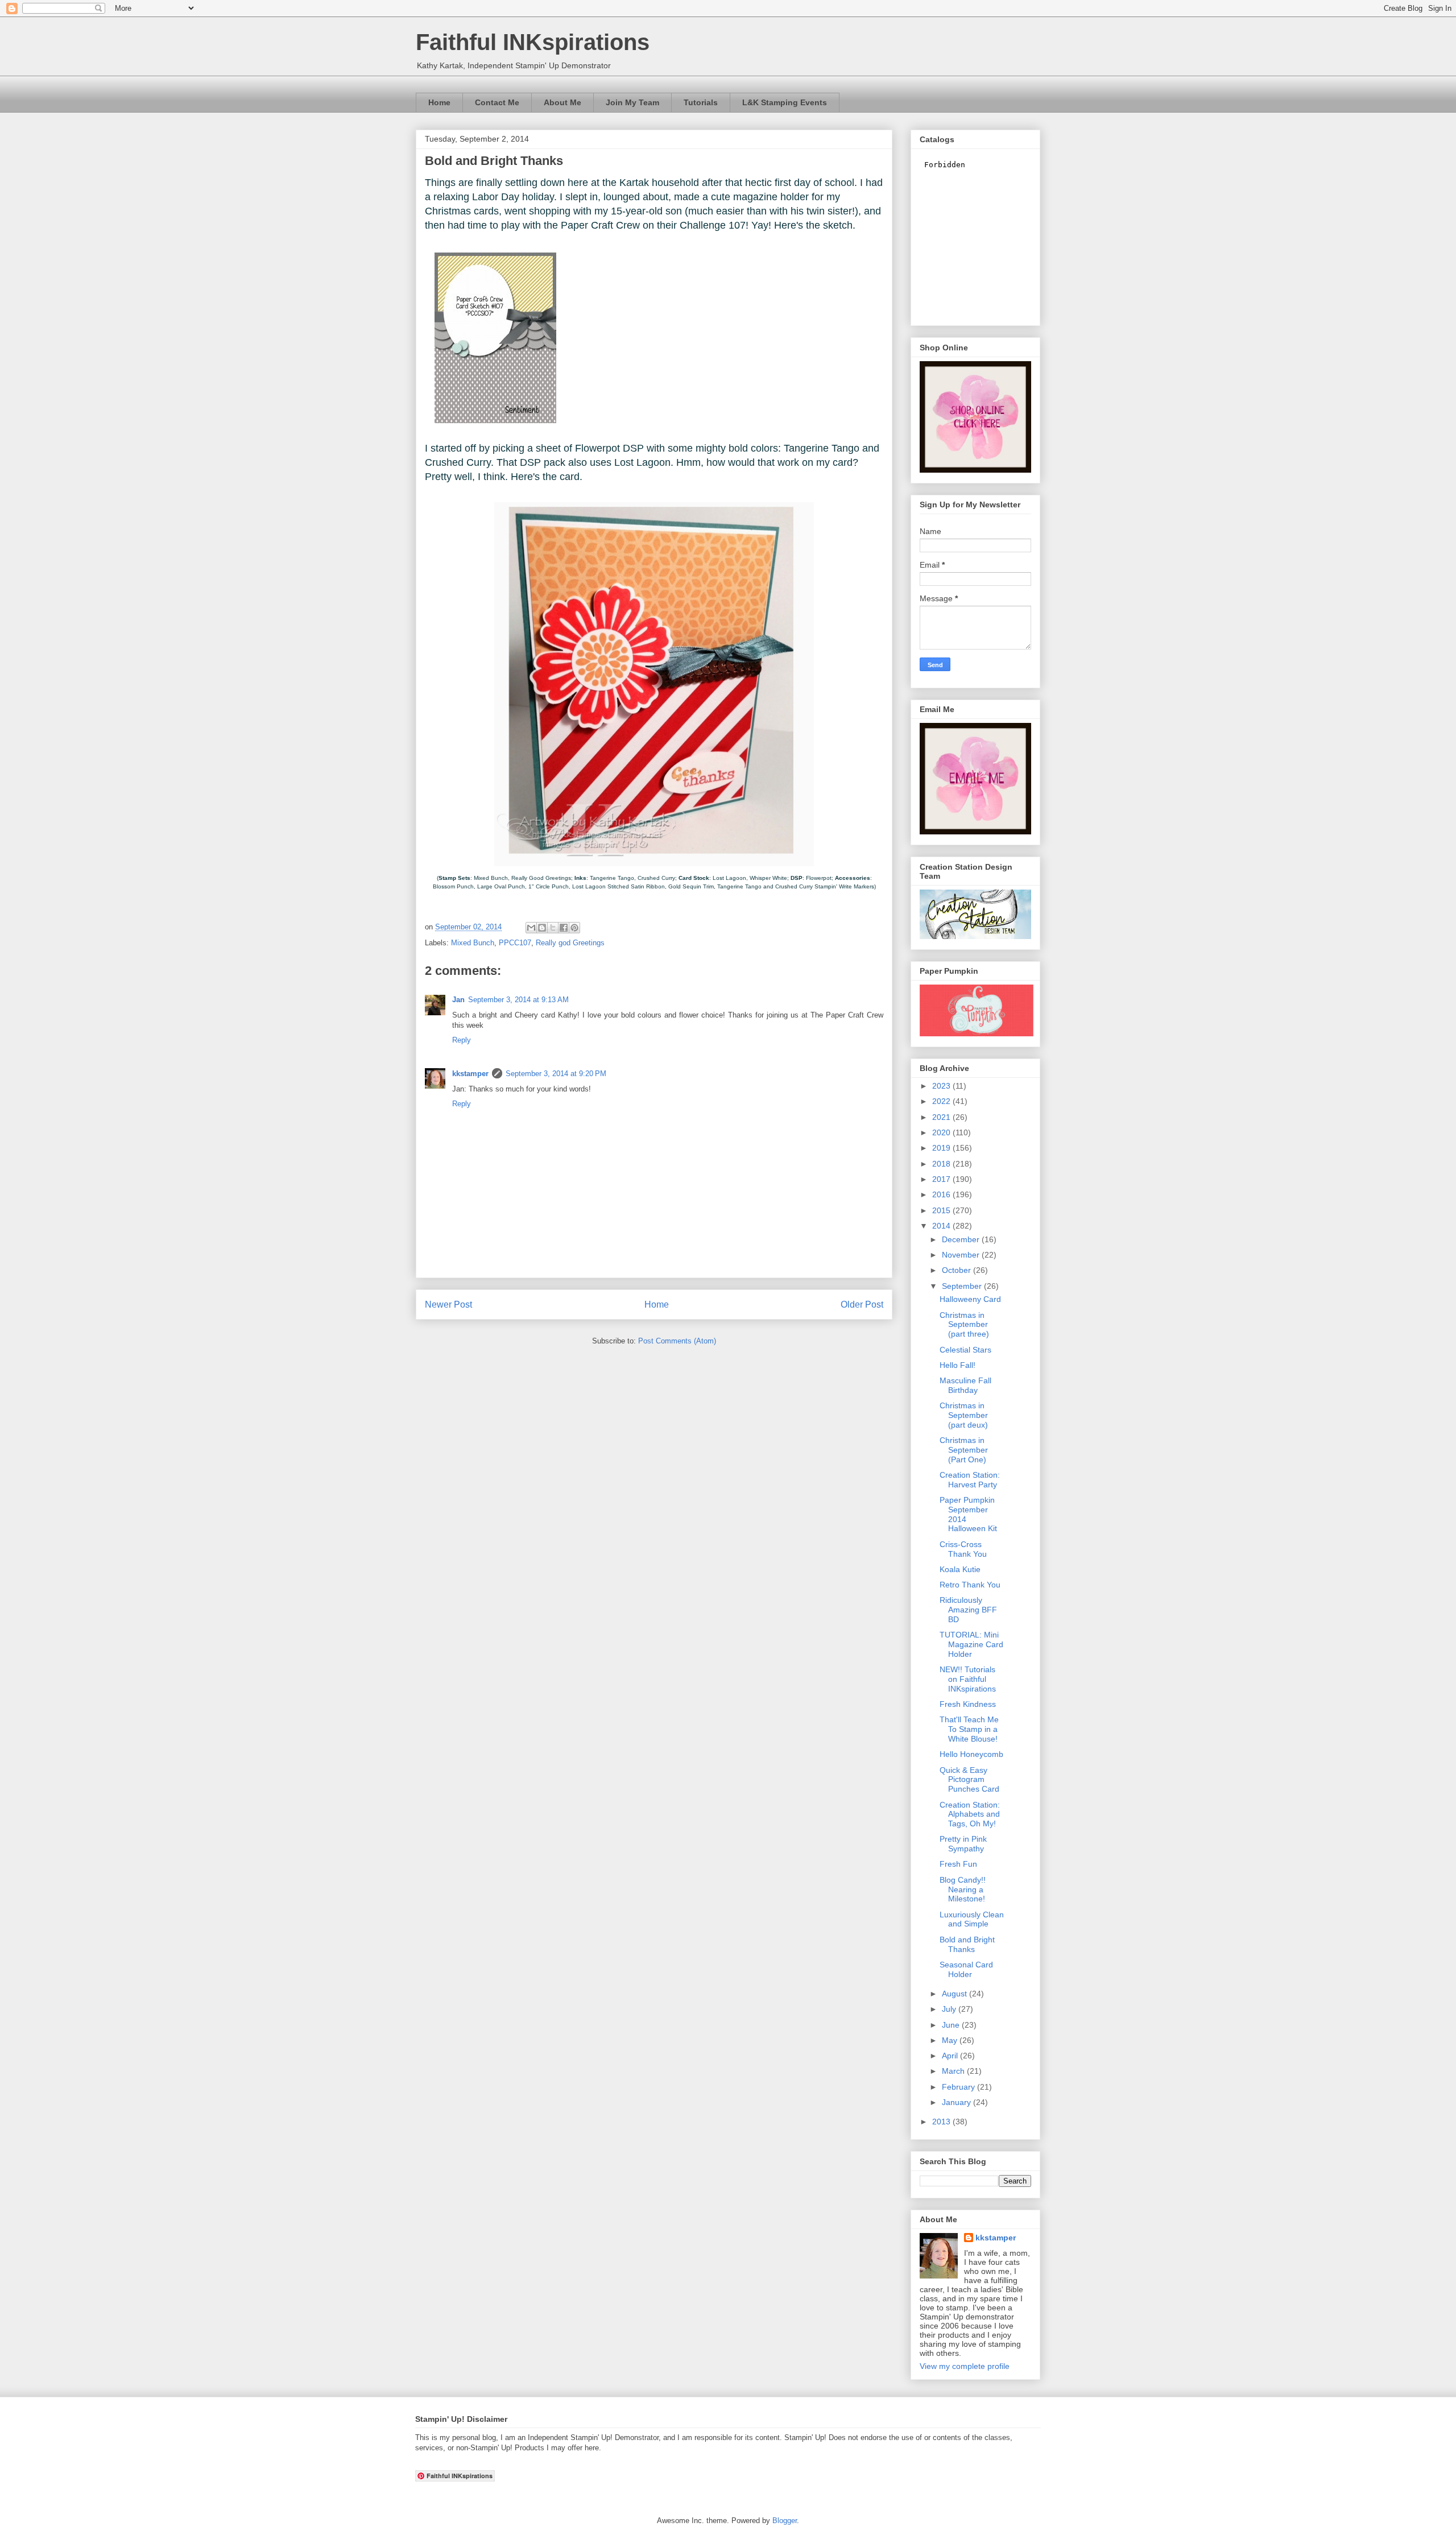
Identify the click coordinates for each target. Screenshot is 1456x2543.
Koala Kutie (960, 1569)
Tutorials (701, 102)
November (962, 1255)
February (959, 2087)
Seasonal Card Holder (966, 1969)
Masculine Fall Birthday (965, 1385)
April (951, 2056)
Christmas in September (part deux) (964, 1415)
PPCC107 (515, 943)
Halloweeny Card (970, 1299)
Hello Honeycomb (971, 1754)
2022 (942, 1101)
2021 (942, 1117)
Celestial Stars (965, 1350)
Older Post (862, 1304)
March (954, 2071)
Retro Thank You (970, 1585)
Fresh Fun (958, 1864)
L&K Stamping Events (785, 102)
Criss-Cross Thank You (963, 1549)
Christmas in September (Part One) (964, 1450)
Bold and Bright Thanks (967, 1944)
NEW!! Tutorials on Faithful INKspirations (968, 1679)
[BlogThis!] (542, 928)
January (957, 2102)
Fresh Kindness (968, 1704)
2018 (942, 1164)
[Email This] (531, 928)
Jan (458, 1000)
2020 (942, 1132)
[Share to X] (553, 928)
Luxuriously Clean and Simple (972, 1919)
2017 (942, 1179)
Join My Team (632, 102)
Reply (462, 1040)
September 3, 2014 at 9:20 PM (556, 1074)
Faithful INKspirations (533, 42)
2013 (942, 2122)
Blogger (785, 2521)
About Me (562, 102)
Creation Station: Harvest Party (970, 1480)
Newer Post (448, 1304)
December (962, 1239)
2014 (942, 1226)
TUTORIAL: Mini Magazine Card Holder (971, 1644)
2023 (942, 1086)
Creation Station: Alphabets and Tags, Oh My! (970, 1814)
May (951, 2040)
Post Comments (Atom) (677, 1341)
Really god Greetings (570, 943)
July (950, 2009)
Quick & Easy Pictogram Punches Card (969, 1780)
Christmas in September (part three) (964, 1325)
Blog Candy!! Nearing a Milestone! (963, 1889)
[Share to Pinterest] (574, 928)
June (952, 2025)
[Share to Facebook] (564, 928)
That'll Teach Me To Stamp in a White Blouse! (969, 1729)
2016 (942, 1194)
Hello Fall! (957, 1365)
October (957, 1270)
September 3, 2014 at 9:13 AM (518, 1000)
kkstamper (470, 1074)
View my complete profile (965, 2366)
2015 (942, 1210)
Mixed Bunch (473, 943)
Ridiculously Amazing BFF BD (968, 1610)
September (963, 1286)
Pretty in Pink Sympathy (963, 1844)
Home (439, 102)
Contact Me (497, 102)
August (955, 1994)
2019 (942, 1148)
